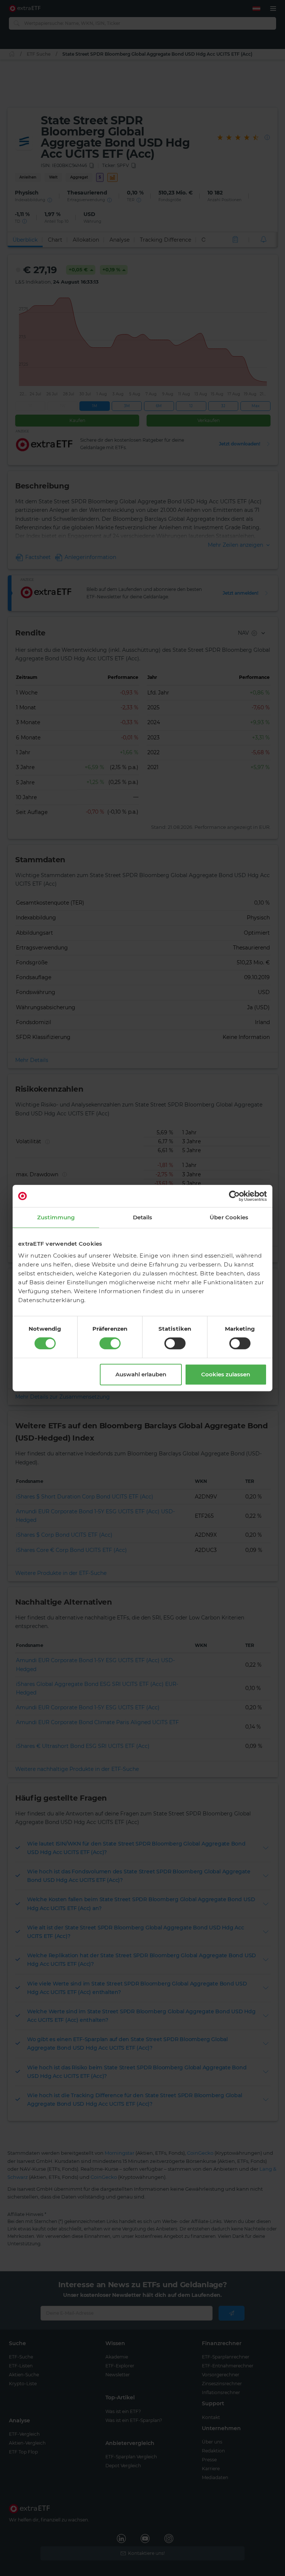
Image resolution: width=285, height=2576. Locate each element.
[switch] (110, 1343)
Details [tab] (143, 1217)
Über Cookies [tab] (229, 1217)
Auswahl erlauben (141, 1374)
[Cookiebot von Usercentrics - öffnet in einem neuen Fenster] (234, 1196)
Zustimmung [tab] (56, 1217)
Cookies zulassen (226, 1374)
